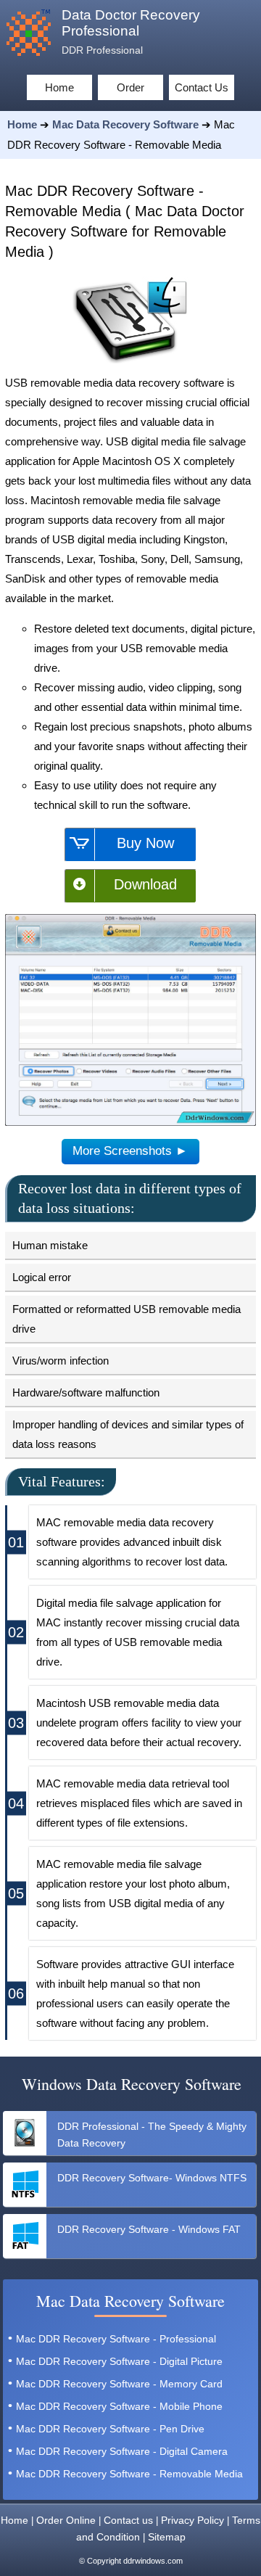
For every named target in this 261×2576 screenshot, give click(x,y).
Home (22, 124)
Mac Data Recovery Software (125, 124)
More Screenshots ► (130, 1151)
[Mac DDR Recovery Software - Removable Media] (130, 1123)
